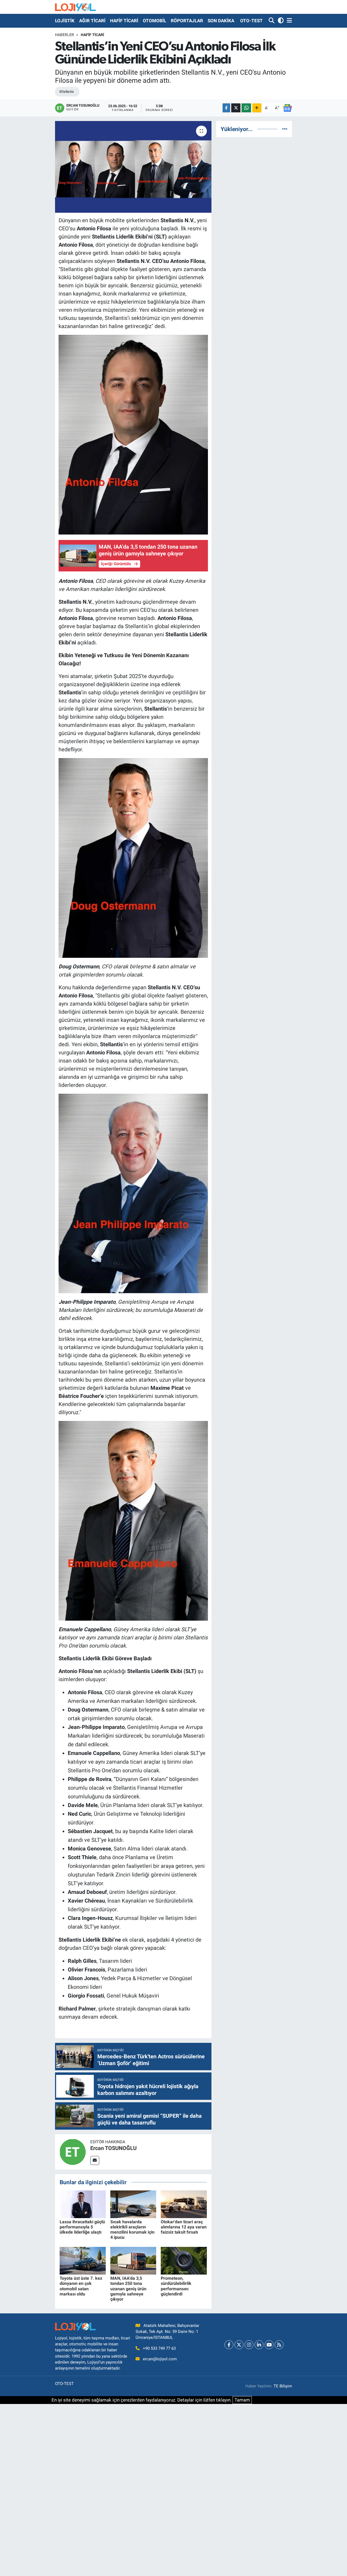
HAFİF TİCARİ (124, 21)
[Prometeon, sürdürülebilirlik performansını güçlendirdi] (184, 2260)
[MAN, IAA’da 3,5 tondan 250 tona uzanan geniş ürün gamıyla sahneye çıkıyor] (133, 2260)
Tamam (242, 2400)
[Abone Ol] (287, 108)
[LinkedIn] (259, 2345)
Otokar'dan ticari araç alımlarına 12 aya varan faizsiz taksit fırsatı (184, 2227)
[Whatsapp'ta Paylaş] (246, 108)
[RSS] (279, 2345)
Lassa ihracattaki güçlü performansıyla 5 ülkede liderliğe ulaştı (82, 2227)
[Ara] (272, 21)
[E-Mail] (95, 2160)
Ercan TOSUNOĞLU (113, 2148)
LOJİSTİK (65, 21)
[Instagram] (249, 2345)
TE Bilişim (283, 2386)
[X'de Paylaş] (236, 108)
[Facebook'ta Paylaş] (226, 108)
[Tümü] (285, 129)
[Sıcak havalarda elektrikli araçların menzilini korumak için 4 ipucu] (133, 2204)
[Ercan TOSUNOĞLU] (73, 2151)
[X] (239, 2345)
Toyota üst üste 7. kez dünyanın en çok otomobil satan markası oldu (81, 2286)
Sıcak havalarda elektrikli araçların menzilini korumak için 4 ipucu (132, 2230)
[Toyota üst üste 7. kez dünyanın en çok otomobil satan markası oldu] (83, 2260)
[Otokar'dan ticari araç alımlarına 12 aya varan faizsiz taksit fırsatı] (184, 2204)
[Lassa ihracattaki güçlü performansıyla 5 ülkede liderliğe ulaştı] (83, 2204)
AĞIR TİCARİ (92, 21)
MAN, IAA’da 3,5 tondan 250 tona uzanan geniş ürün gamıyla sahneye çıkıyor (128, 2289)
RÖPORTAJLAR (187, 21)
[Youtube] (269, 2345)
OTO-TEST (251, 21)
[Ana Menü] (288, 21)
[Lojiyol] (75, 7)
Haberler (65, 35)
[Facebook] (229, 2345)
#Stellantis (67, 92)
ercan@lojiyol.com (160, 2359)
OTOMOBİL (155, 21)
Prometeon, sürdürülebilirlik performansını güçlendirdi (176, 2286)
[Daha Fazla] (257, 108)
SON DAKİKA (221, 21)
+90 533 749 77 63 (159, 2348)
